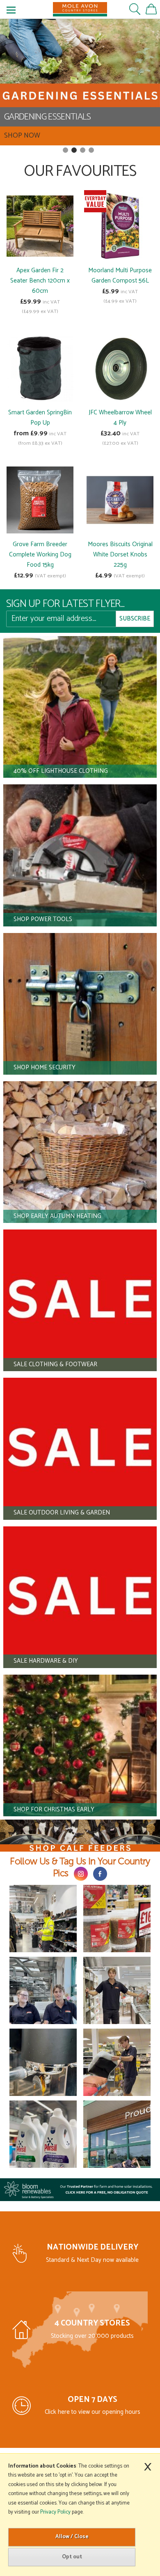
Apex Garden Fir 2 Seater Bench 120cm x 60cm (40, 281)
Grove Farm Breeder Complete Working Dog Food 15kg (40, 555)
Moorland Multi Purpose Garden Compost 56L (120, 276)
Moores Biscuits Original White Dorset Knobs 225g (120, 555)
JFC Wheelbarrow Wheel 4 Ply (120, 418)
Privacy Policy (55, 2512)
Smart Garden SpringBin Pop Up (40, 418)
